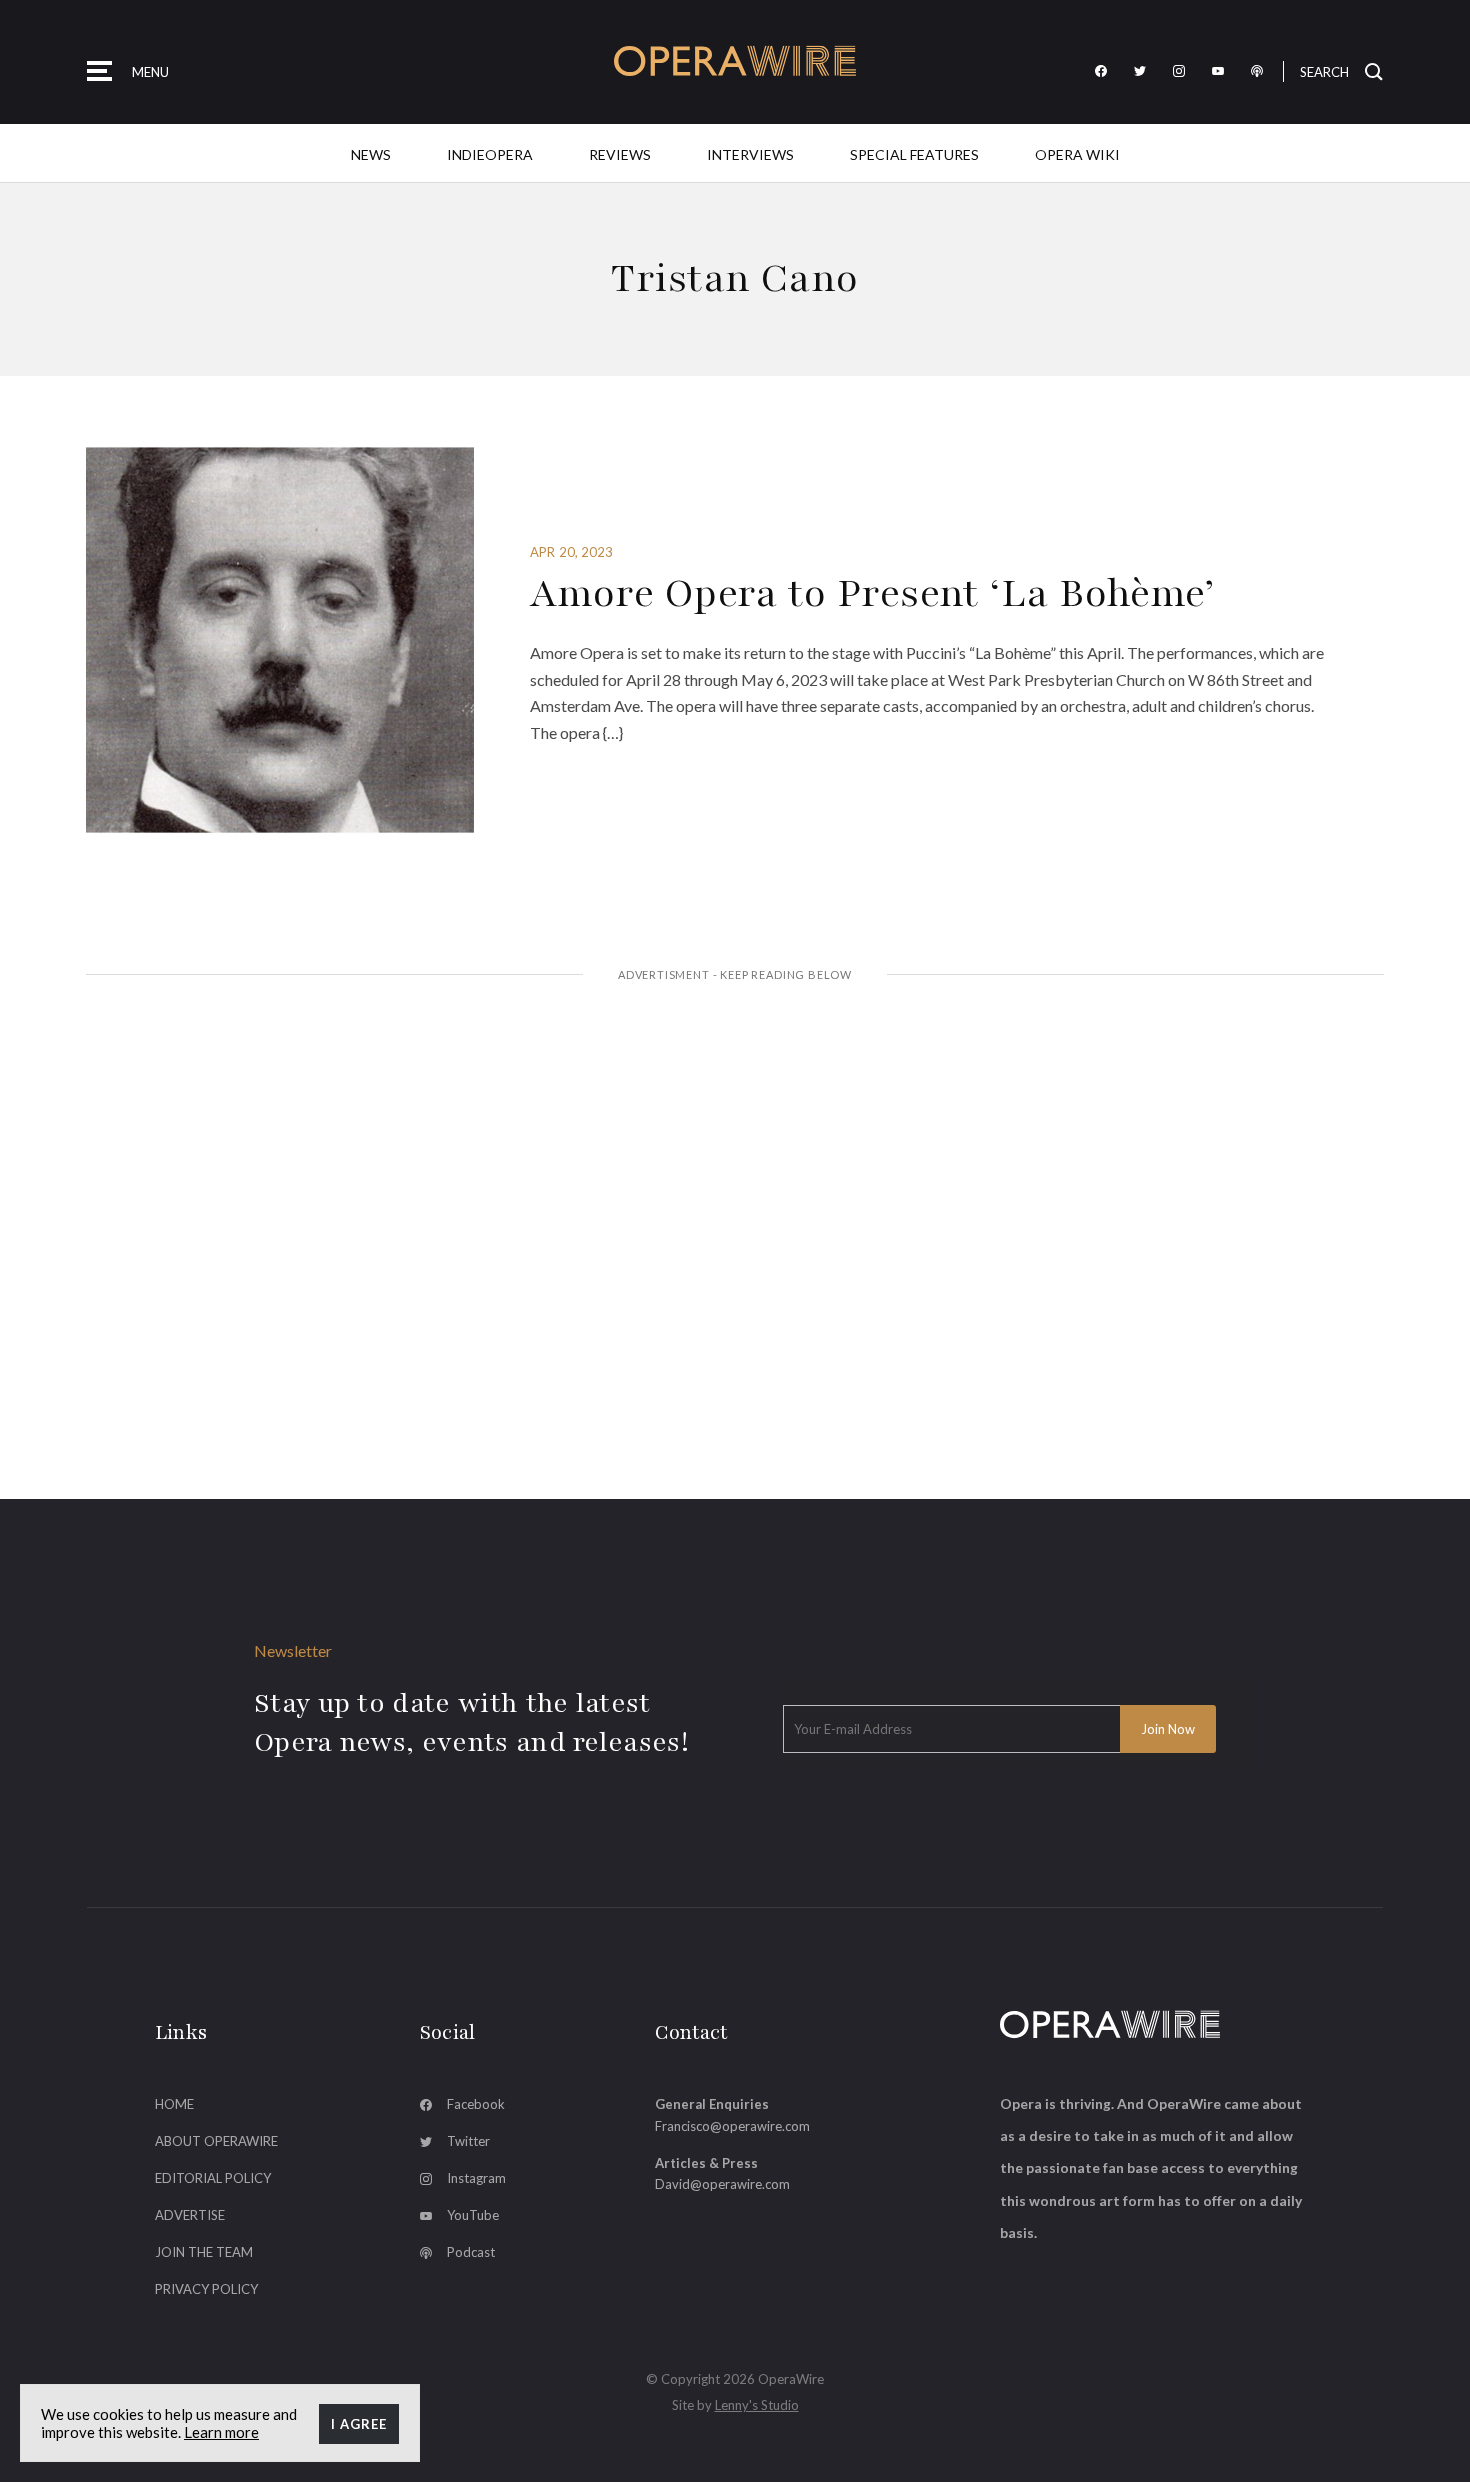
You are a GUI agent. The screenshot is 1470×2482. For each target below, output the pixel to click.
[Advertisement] (735, 1151)
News (371, 154)
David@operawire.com (722, 2184)
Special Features (914, 154)
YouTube (473, 2215)
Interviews (750, 154)
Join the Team (204, 2252)
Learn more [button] (221, 2432)
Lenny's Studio (757, 2405)
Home (174, 2104)
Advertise (190, 2215)
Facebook (476, 2104)
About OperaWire (216, 2141)
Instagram (476, 2178)
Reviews (620, 154)
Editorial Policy (213, 2178)
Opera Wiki (1077, 154)
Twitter (468, 2141)
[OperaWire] (735, 61)
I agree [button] (359, 2424)
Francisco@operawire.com (732, 2126)
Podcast (471, 2252)
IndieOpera (490, 154)
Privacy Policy (206, 2289)
